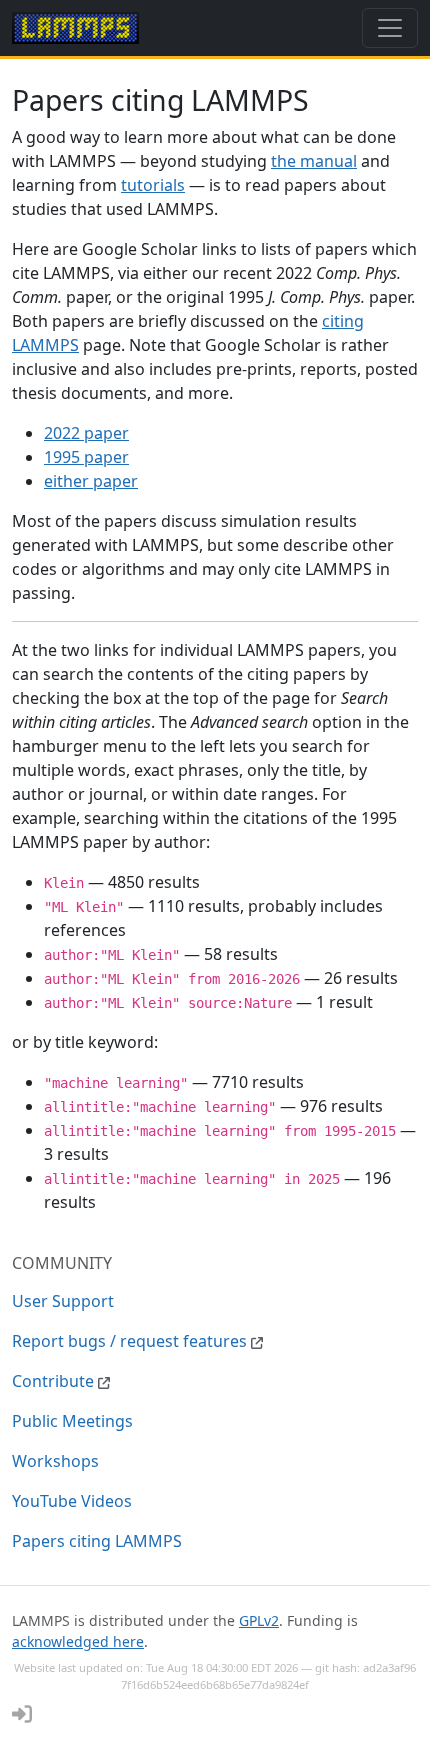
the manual (314, 161)
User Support (63, 1301)
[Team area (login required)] (22, 1714)
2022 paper (86, 433)
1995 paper (86, 457)
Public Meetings (72, 1421)
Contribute (55, 1381)
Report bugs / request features (131, 1341)
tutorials (153, 185)
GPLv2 (259, 1620)
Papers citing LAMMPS (97, 1541)
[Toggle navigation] (390, 28)
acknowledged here (78, 1641)
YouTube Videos (72, 1501)
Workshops (55, 1461)
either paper (91, 481)
